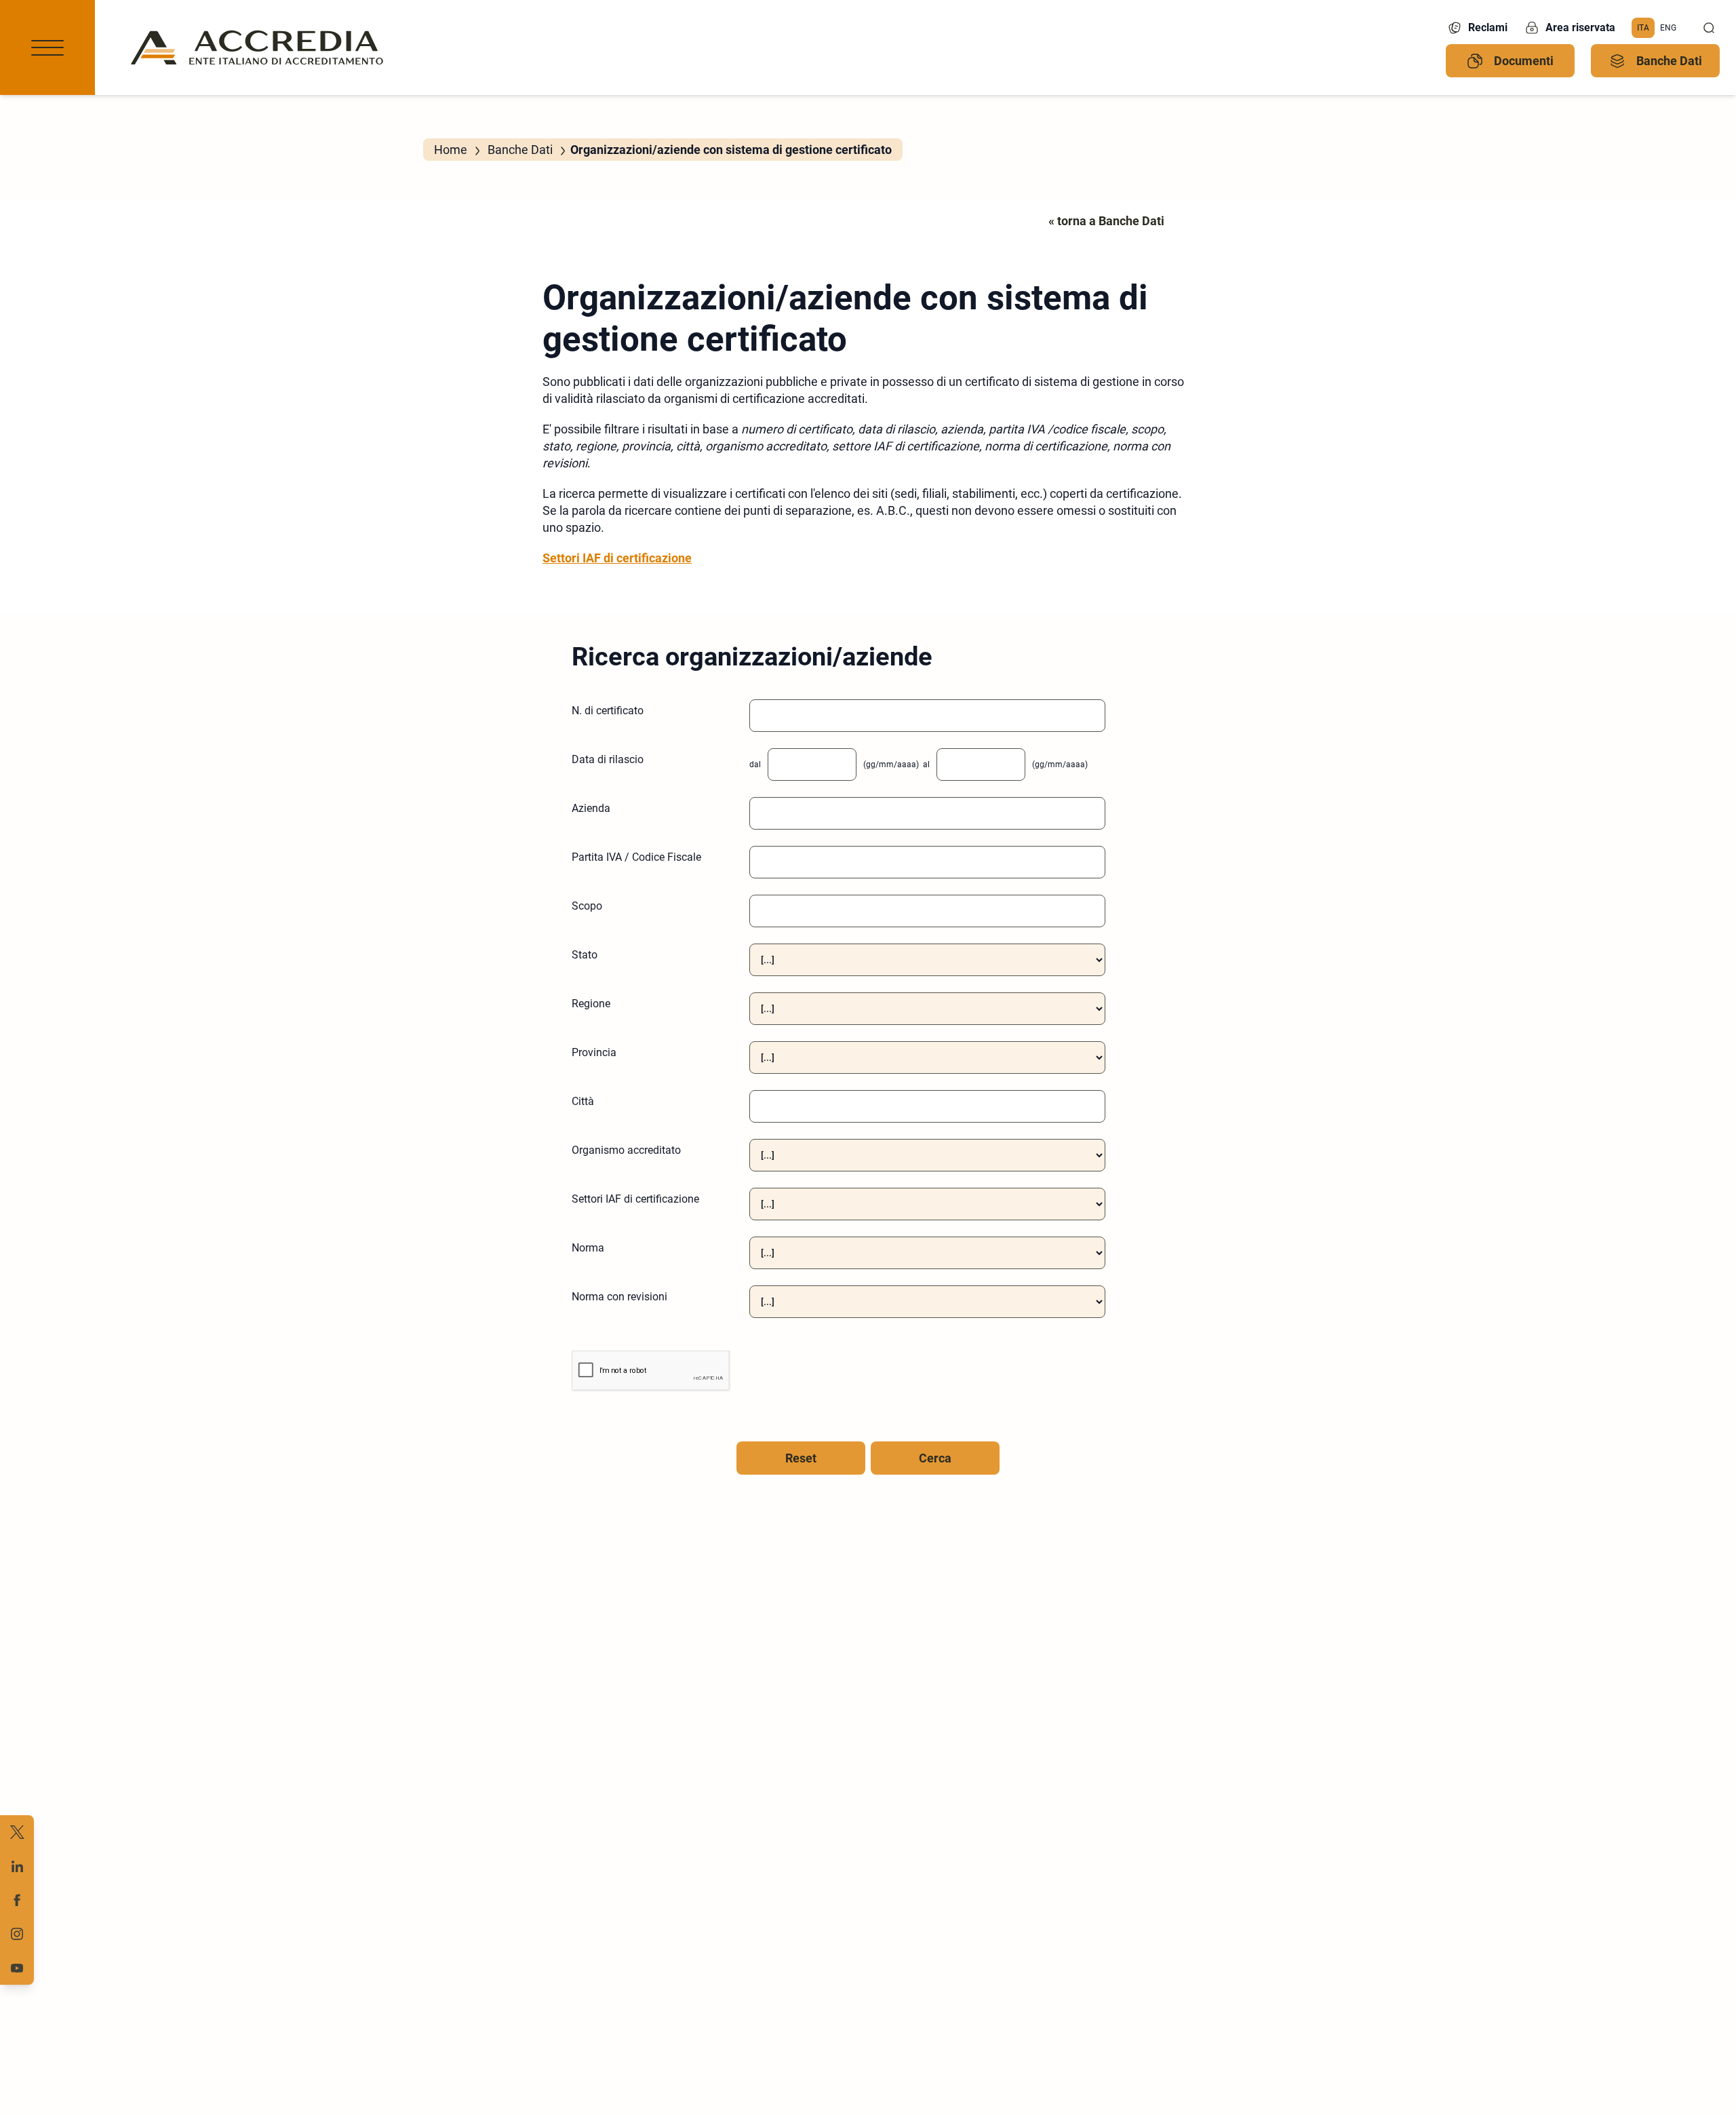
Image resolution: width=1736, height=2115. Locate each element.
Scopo (587, 906)
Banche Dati (1669, 61)
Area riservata (1580, 27)
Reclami (1488, 27)
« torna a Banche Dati (1106, 221)
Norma (588, 1248)
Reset (801, 1458)
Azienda (591, 808)
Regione (591, 1004)
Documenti (1524, 61)
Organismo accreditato (626, 1150)
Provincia (594, 1052)
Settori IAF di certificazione (617, 558)
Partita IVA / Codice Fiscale (636, 857)
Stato (585, 955)
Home (451, 150)
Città (583, 1101)
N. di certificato (608, 711)
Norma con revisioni (619, 1297)
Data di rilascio (608, 759)
